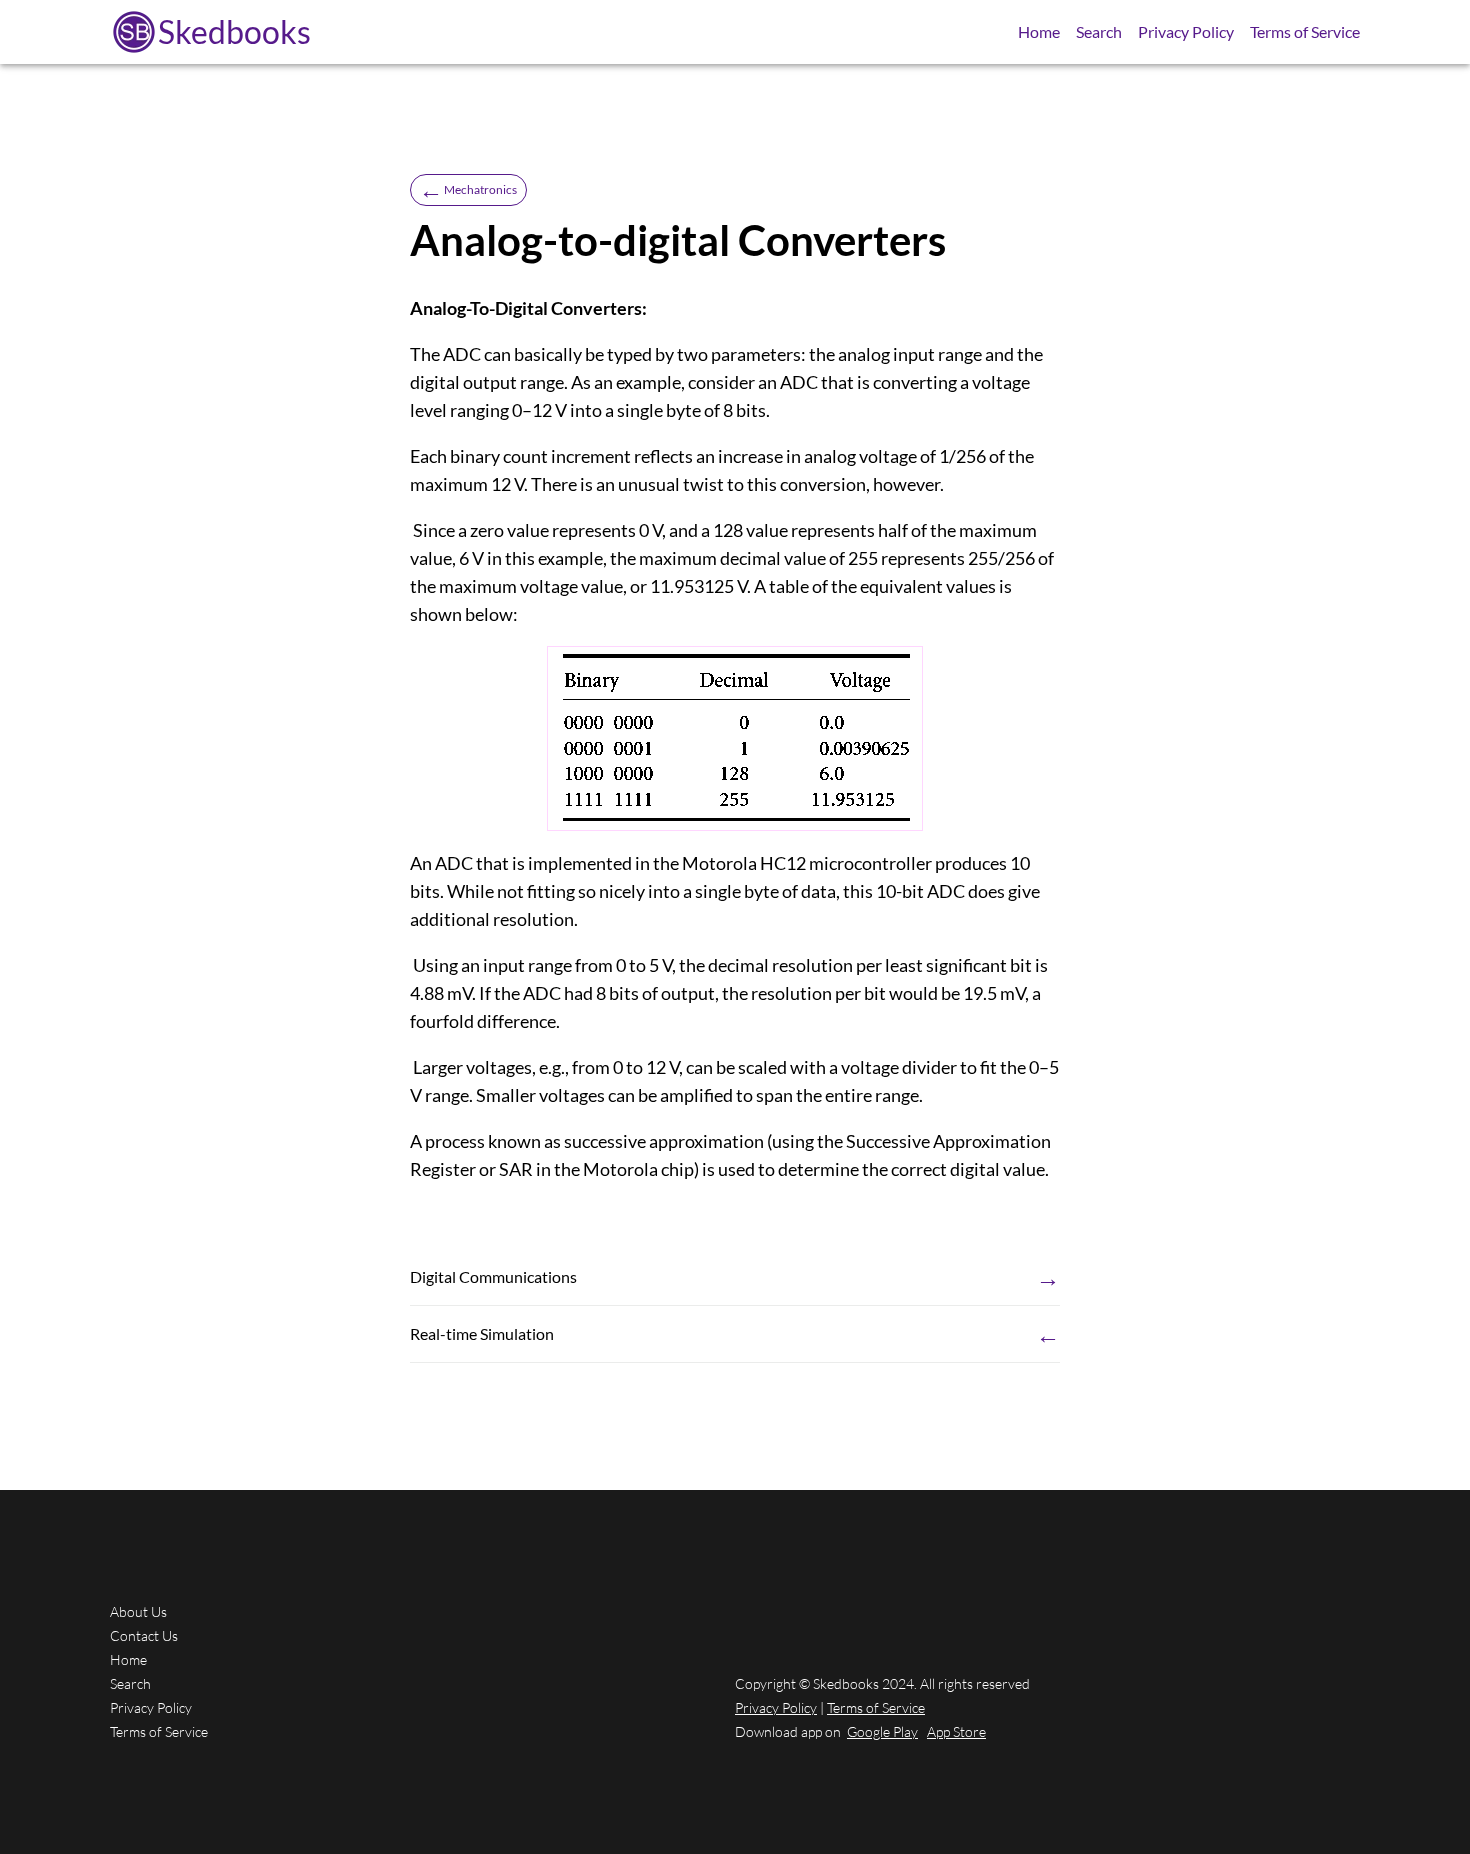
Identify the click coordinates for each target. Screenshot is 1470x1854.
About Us (138, 1611)
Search (1099, 31)
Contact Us (144, 1635)
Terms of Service (1305, 31)
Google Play (882, 1731)
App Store (956, 1731)
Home (1039, 31)
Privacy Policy (1186, 31)
